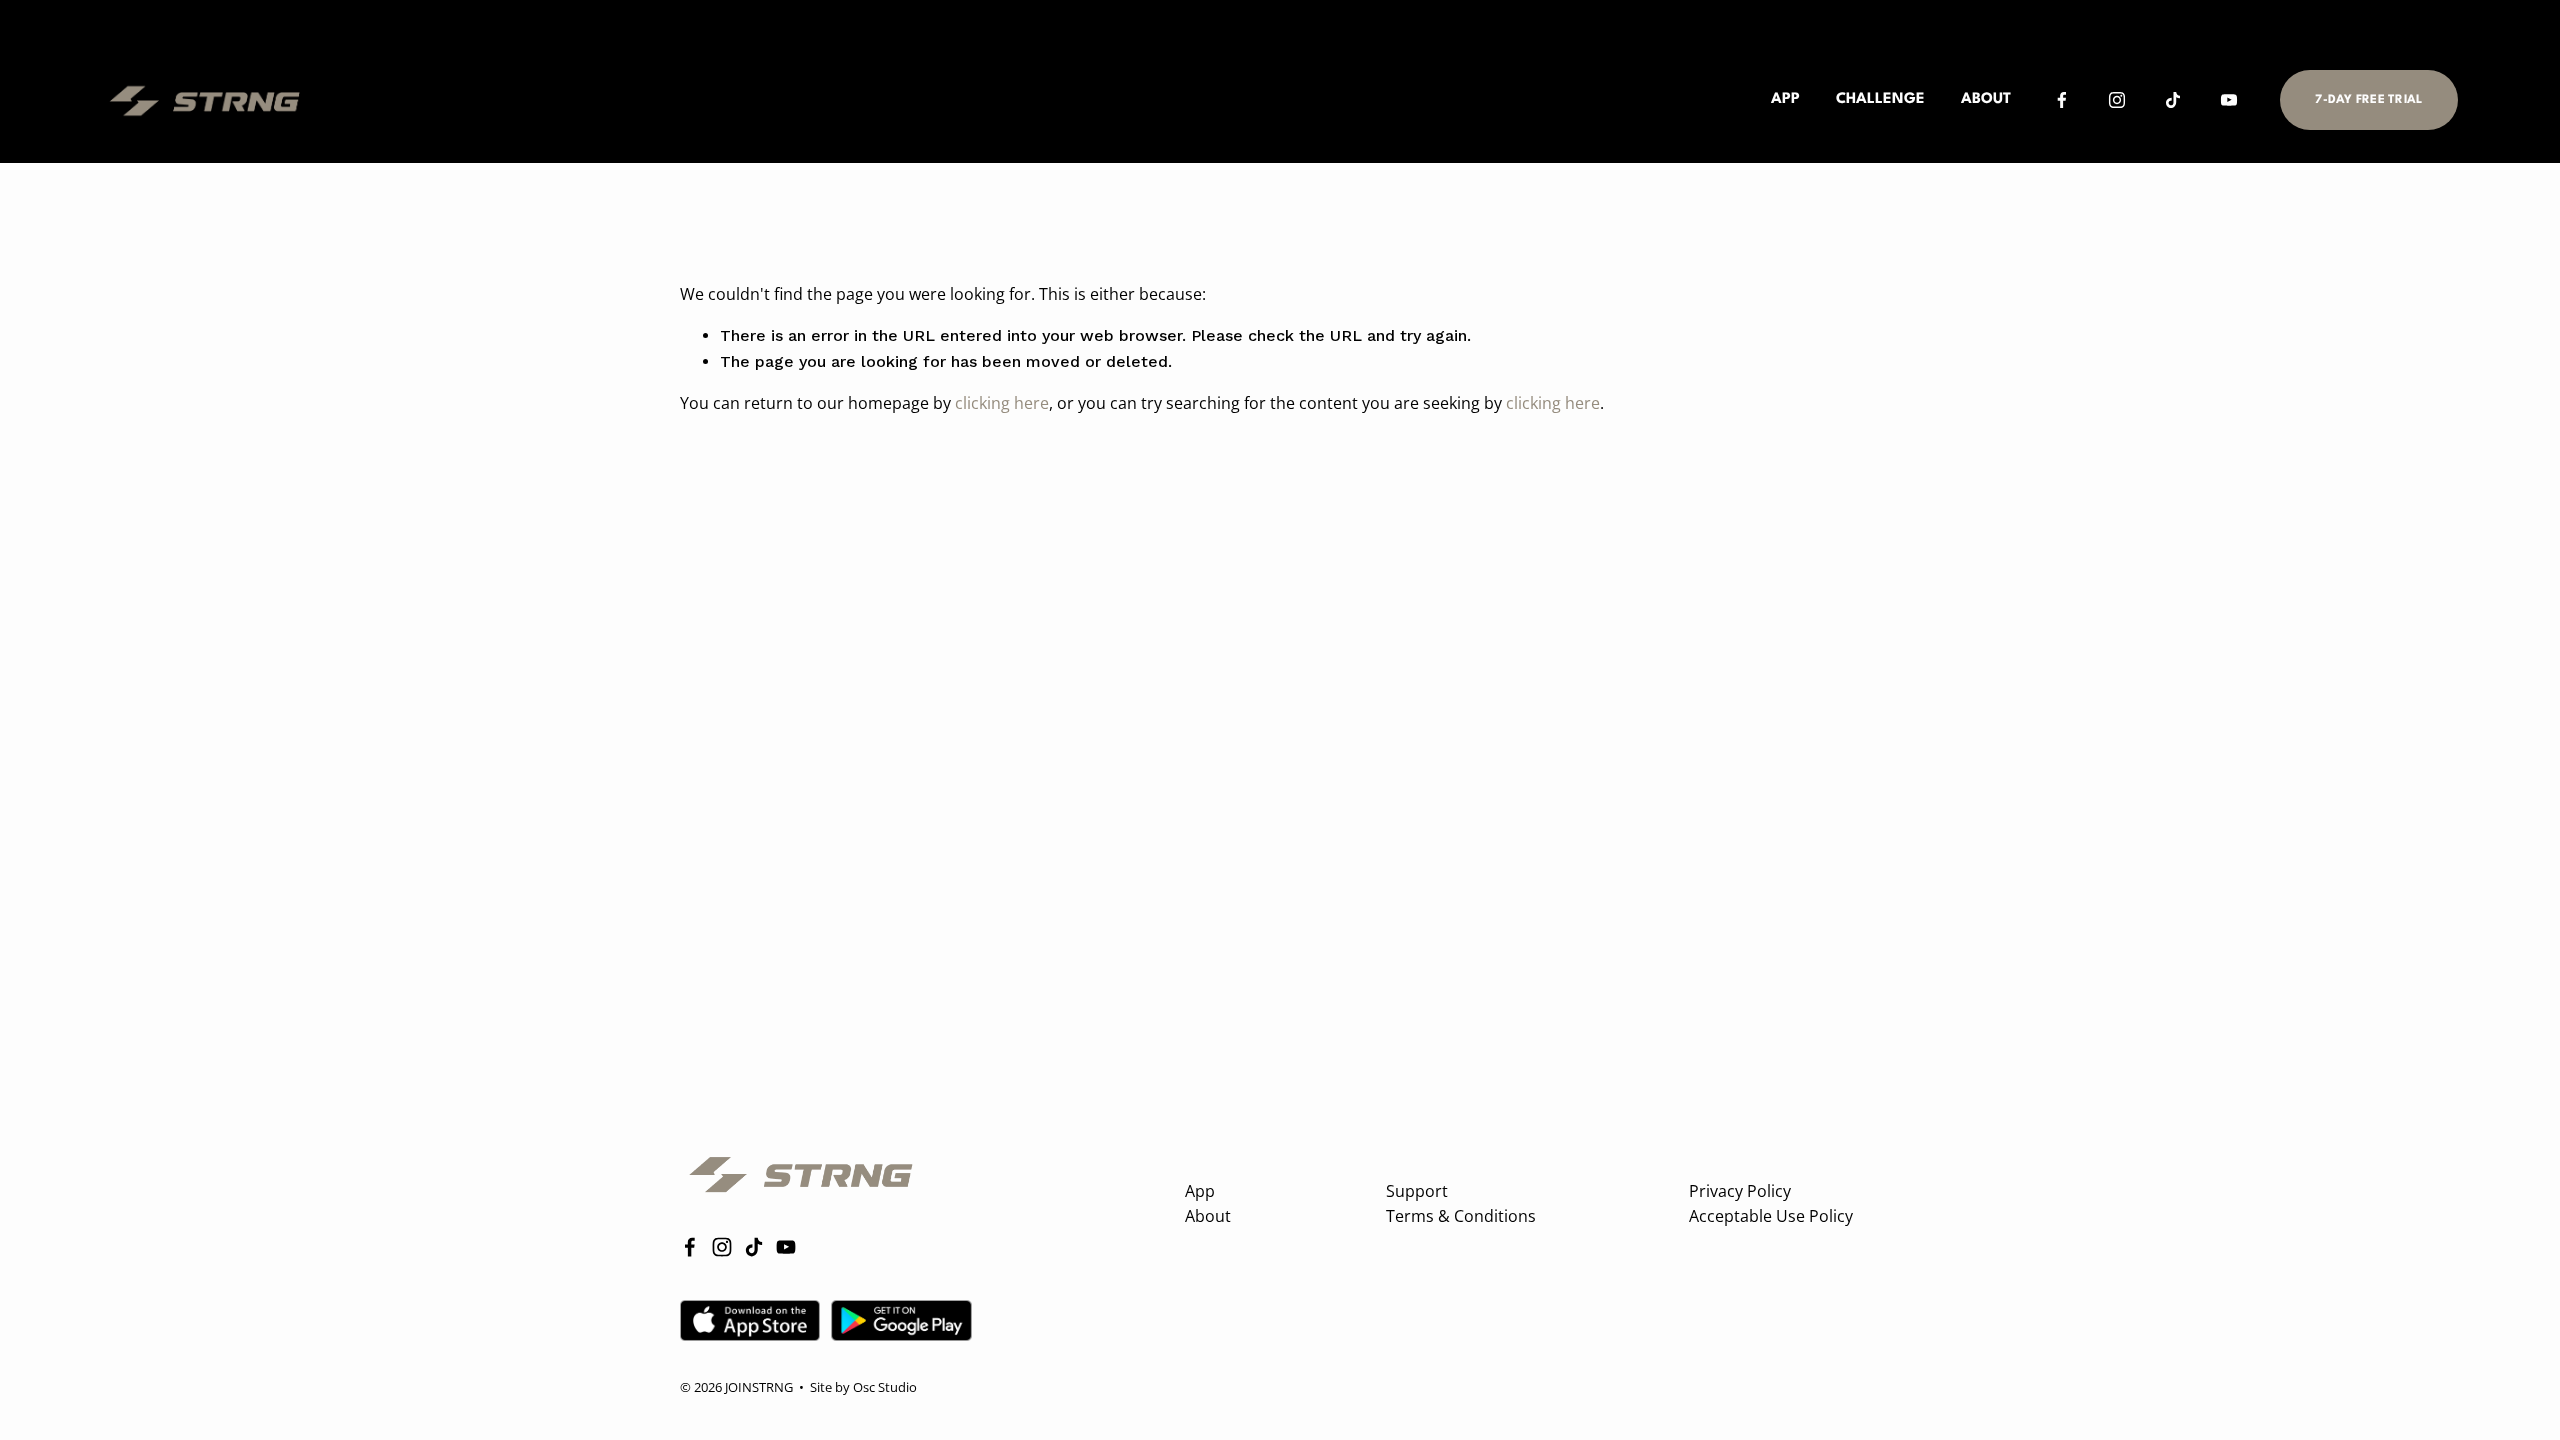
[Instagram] (2117, 100)
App (1785, 99)
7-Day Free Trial (2368, 100)
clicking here (1002, 403)
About (1986, 99)
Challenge (1880, 99)
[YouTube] (2229, 100)
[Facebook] (2062, 100)
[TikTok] (2173, 100)
